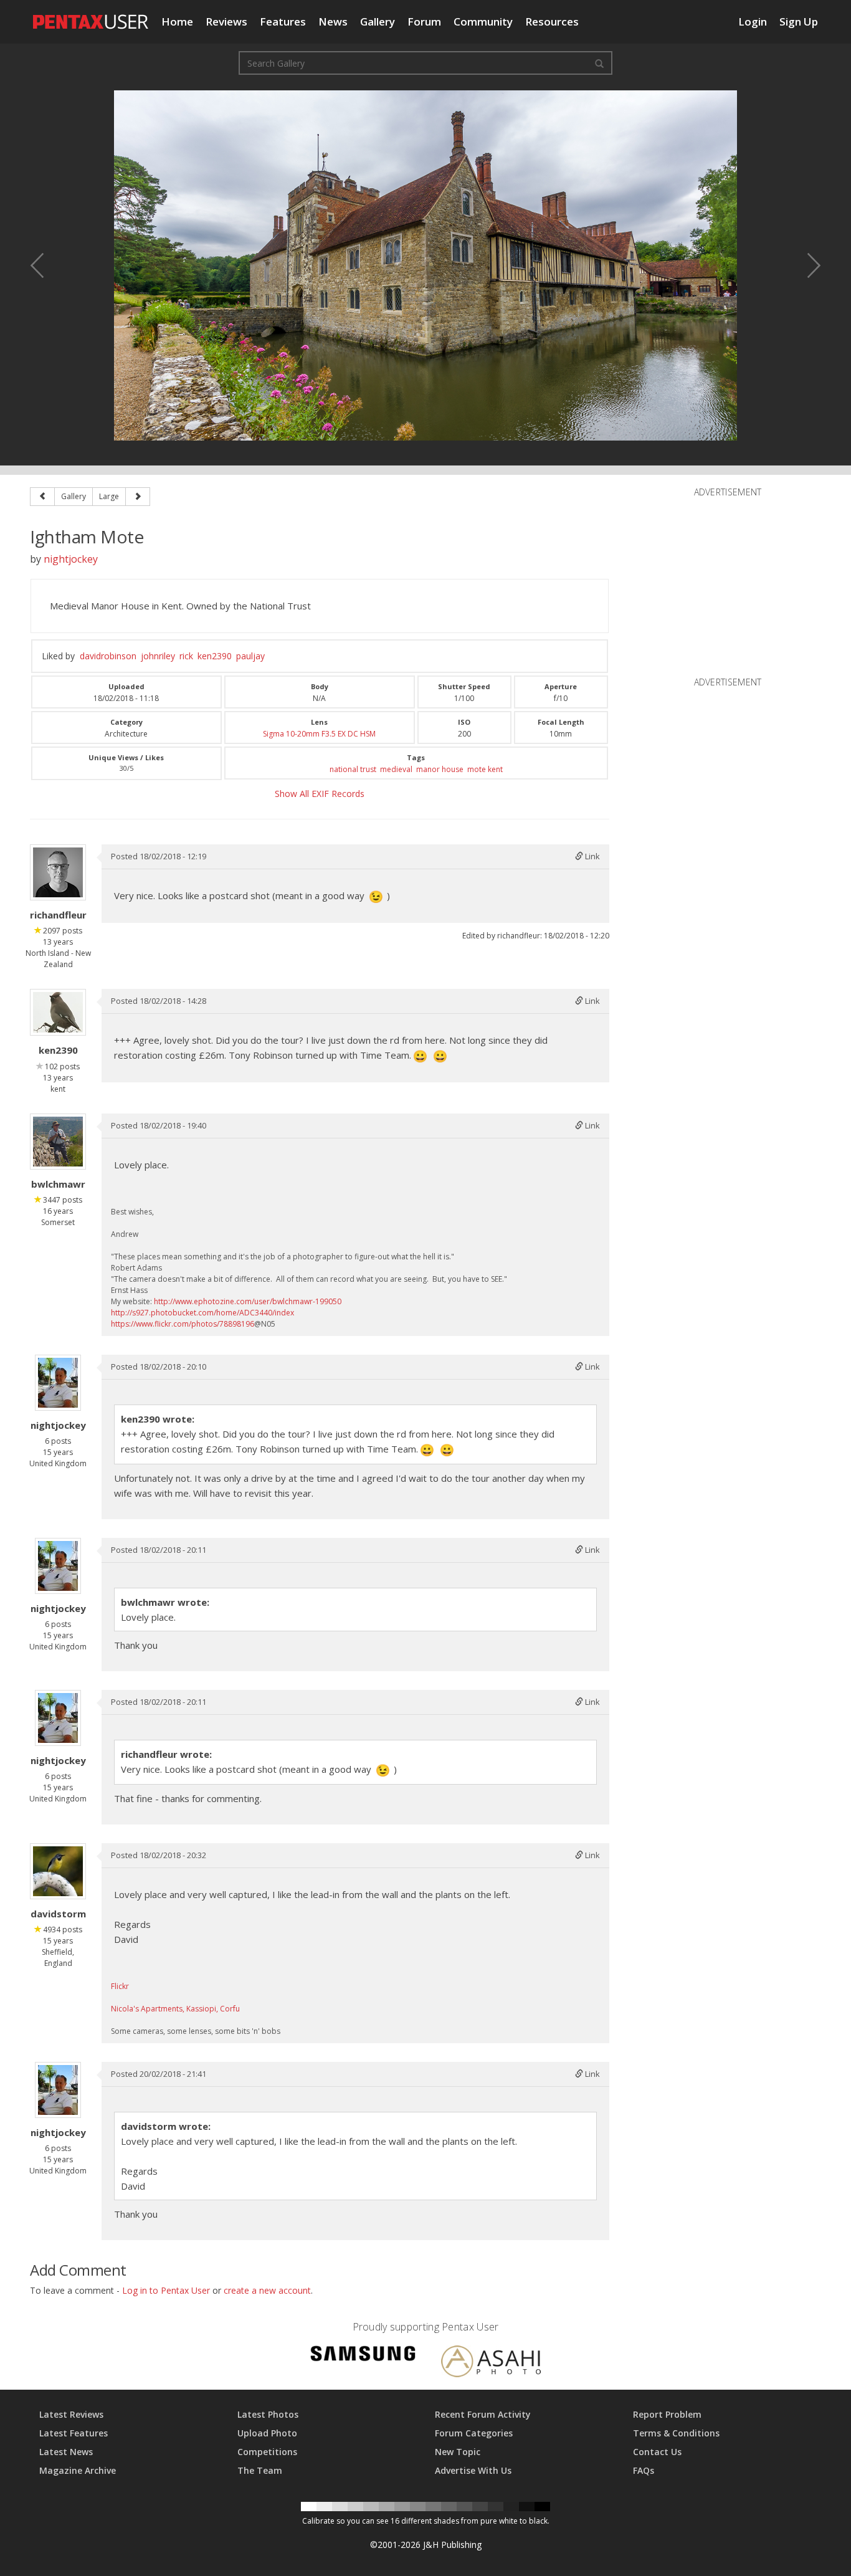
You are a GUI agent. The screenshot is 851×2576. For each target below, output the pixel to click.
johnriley (158, 656)
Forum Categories (474, 2433)
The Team (260, 2470)
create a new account (267, 2290)
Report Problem (667, 2414)
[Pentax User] (91, 16)
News (333, 21)
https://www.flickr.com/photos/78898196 (183, 1324)
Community (483, 21)
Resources (552, 21)
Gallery (378, 21)
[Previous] (42, 497)
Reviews (226, 21)
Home (177, 21)
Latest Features (74, 2433)
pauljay (250, 656)
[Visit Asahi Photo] (491, 2363)
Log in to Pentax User (166, 2290)
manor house (440, 769)
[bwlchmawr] (58, 1142)
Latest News (66, 2452)
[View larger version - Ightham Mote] (425, 265)
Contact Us (657, 2452)
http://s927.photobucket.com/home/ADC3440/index (202, 1313)
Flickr (120, 1986)
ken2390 (215, 656)
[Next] (138, 497)
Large (109, 496)
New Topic (458, 2452)
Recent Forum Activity (483, 2414)
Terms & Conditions (676, 2433)
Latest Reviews (71, 2414)
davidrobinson (108, 656)
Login (753, 21)
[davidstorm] (58, 1871)
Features (283, 21)
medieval (396, 769)
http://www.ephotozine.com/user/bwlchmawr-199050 (248, 1301)
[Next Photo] (806, 265)
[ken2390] (58, 1012)
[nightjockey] (58, 1383)
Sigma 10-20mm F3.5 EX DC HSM (319, 734)
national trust (353, 769)
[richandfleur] (58, 872)
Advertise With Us (473, 2470)
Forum (424, 21)
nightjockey (71, 559)
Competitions (267, 2452)
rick (186, 656)
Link (592, 856)
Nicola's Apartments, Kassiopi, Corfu (175, 2009)
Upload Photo (267, 2433)
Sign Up (799, 21)
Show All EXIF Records (320, 794)
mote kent (485, 769)
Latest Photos (268, 2414)
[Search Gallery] (599, 63)
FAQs (644, 2470)
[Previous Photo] (45, 265)
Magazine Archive (78, 2470)
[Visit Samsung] (363, 2355)
